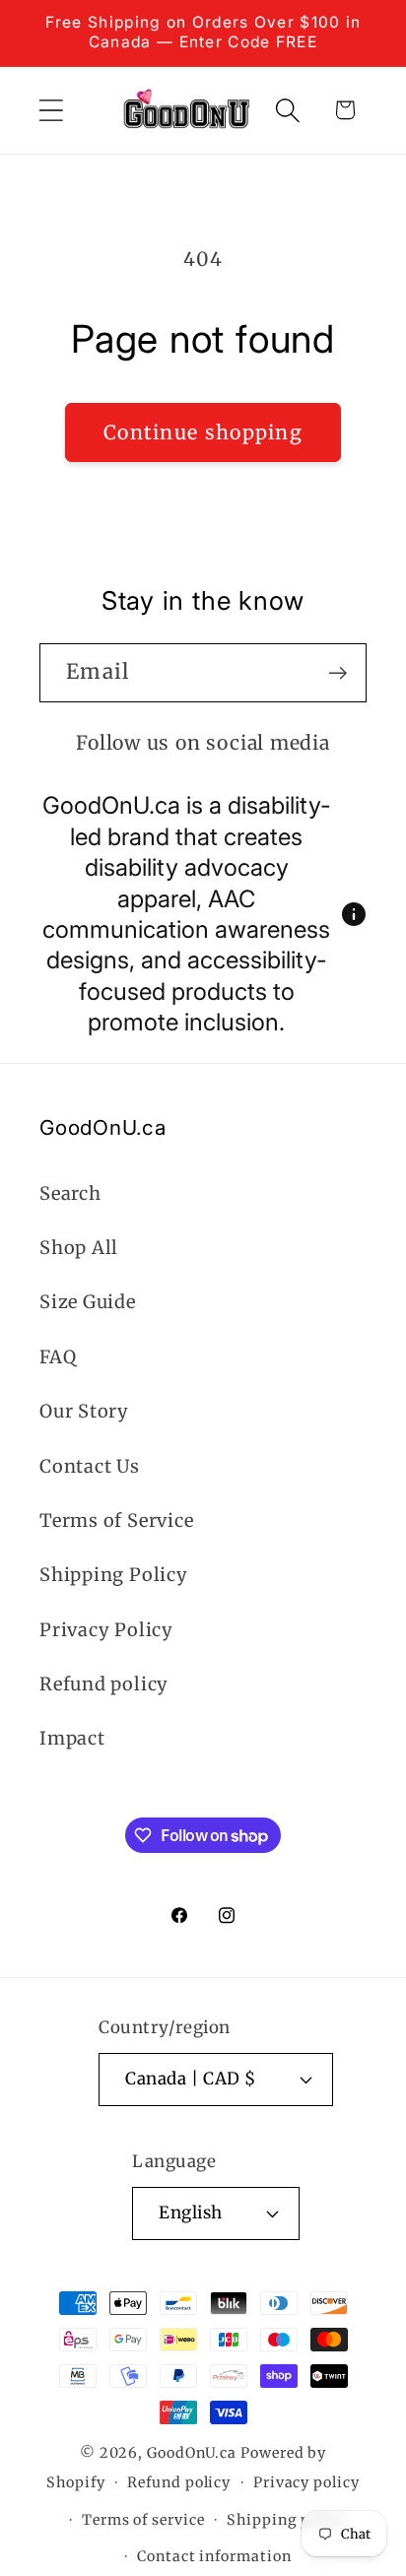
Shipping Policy (114, 1575)
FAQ (58, 1357)
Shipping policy (287, 2520)
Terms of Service (116, 1520)
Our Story (84, 1411)
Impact (72, 1738)
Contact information (214, 2556)
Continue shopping (203, 432)
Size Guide (88, 1302)
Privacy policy (306, 2482)
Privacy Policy (106, 1630)
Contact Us (90, 1466)
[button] (51, 110)
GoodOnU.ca (192, 2453)
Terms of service (143, 2520)
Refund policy (104, 1684)
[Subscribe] (338, 673)
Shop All (79, 1248)
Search (70, 1193)
